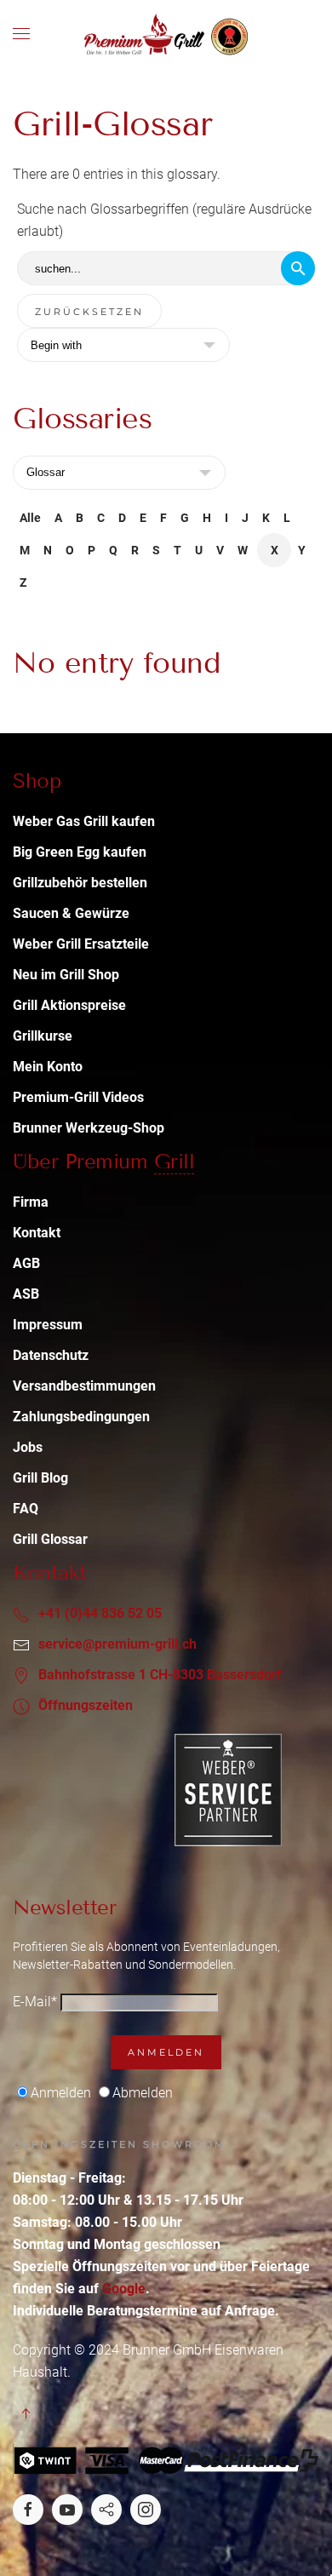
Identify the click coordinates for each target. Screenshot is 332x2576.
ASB (26, 1294)
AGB (26, 1263)
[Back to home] (166, 34)
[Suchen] (298, 268)
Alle (30, 518)
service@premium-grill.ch (117, 1644)
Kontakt (37, 1233)
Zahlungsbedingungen (81, 1417)
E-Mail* (35, 2002)
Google (124, 2289)
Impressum (48, 1325)
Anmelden (166, 2052)
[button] (21, 34)
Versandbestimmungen (84, 1386)
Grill (175, 1161)
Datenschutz (51, 1355)
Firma (31, 1202)
